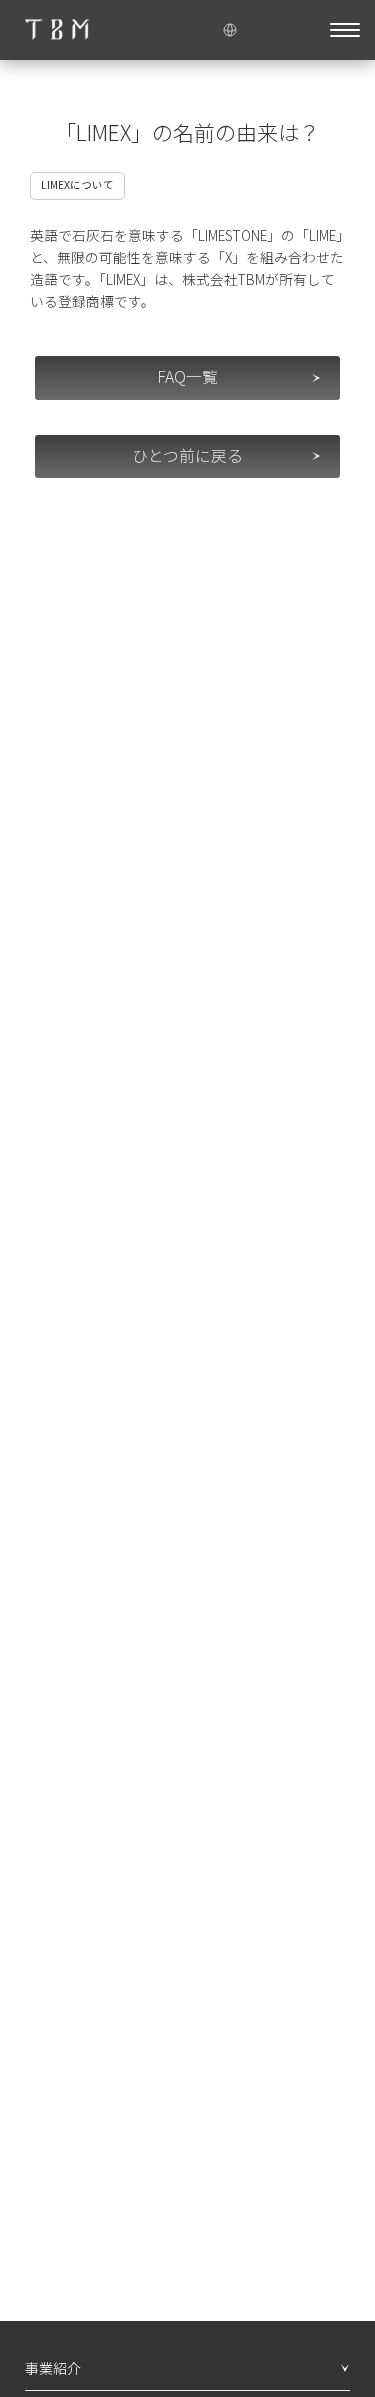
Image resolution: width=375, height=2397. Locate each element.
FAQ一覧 (187, 376)
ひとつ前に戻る (187, 455)
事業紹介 (53, 2368)
